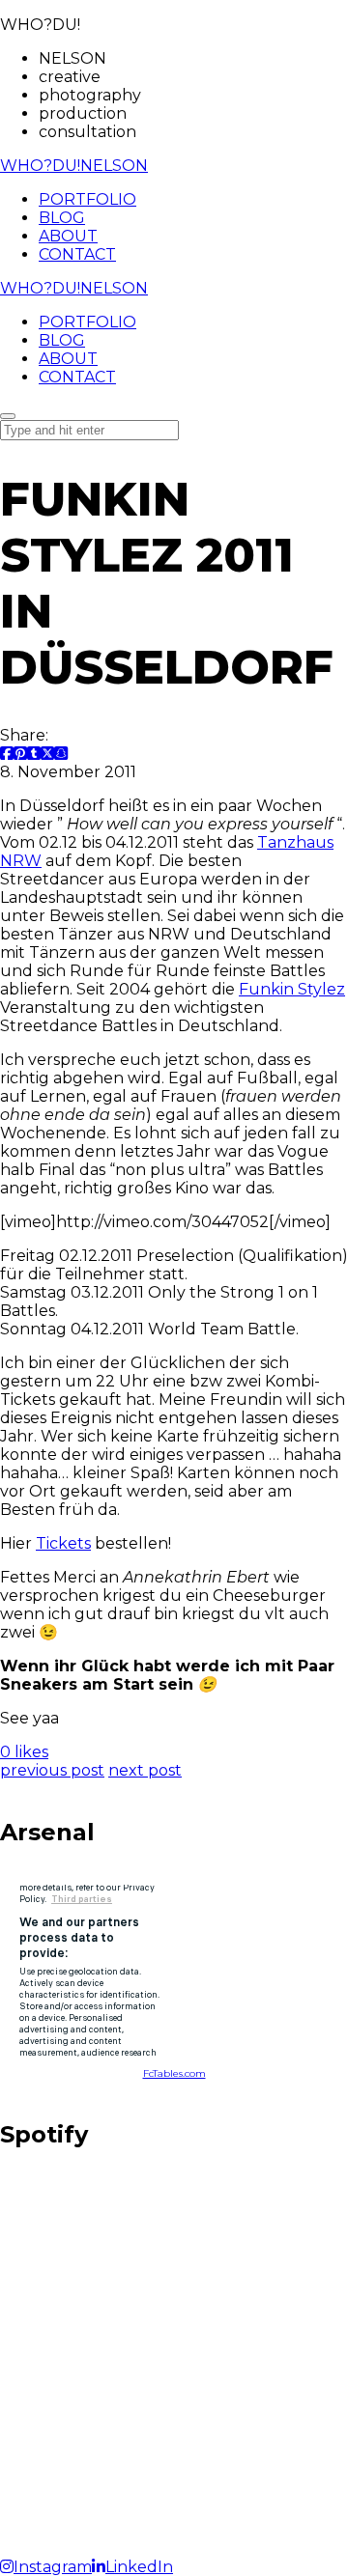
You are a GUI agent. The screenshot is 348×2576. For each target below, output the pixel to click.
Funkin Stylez (292, 989)
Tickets (63, 1543)
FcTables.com (174, 2073)
